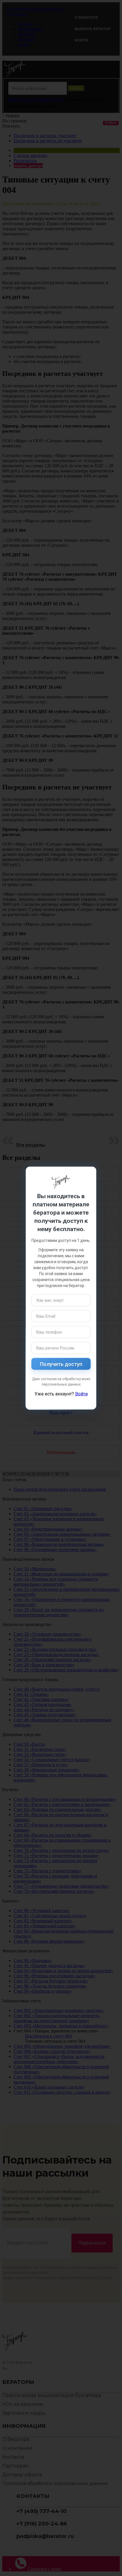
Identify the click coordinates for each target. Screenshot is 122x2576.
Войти (81, 1394)
